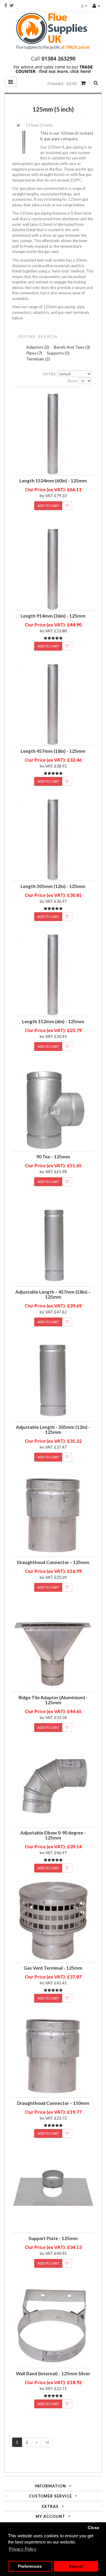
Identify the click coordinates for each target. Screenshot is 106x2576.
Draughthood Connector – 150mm (53, 2103)
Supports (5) (58, 353)
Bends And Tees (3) (72, 347)
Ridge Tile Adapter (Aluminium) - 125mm (53, 1700)
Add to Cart (48, 506)
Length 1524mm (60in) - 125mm (53, 481)
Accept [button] (76, 2566)
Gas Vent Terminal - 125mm (53, 1968)
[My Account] (96, 5)
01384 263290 (58, 58)
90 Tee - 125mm (53, 1157)
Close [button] (93, 2528)
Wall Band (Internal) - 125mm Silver (53, 2373)
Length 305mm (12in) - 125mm (53, 886)
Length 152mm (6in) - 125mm (53, 1021)
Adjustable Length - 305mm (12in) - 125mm (53, 1430)
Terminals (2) (38, 359)
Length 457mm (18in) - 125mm (53, 751)
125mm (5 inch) (39, 125)
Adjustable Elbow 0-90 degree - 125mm (53, 1835)
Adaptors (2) (38, 347)
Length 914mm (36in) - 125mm (53, 616)
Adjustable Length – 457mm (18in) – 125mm (53, 1294)
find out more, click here (64, 71)
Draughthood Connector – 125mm (53, 1562)
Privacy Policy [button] (23, 2549)
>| (47, 2442)
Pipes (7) (34, 353)
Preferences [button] (30, 2566)
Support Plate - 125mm (53, 2238)
